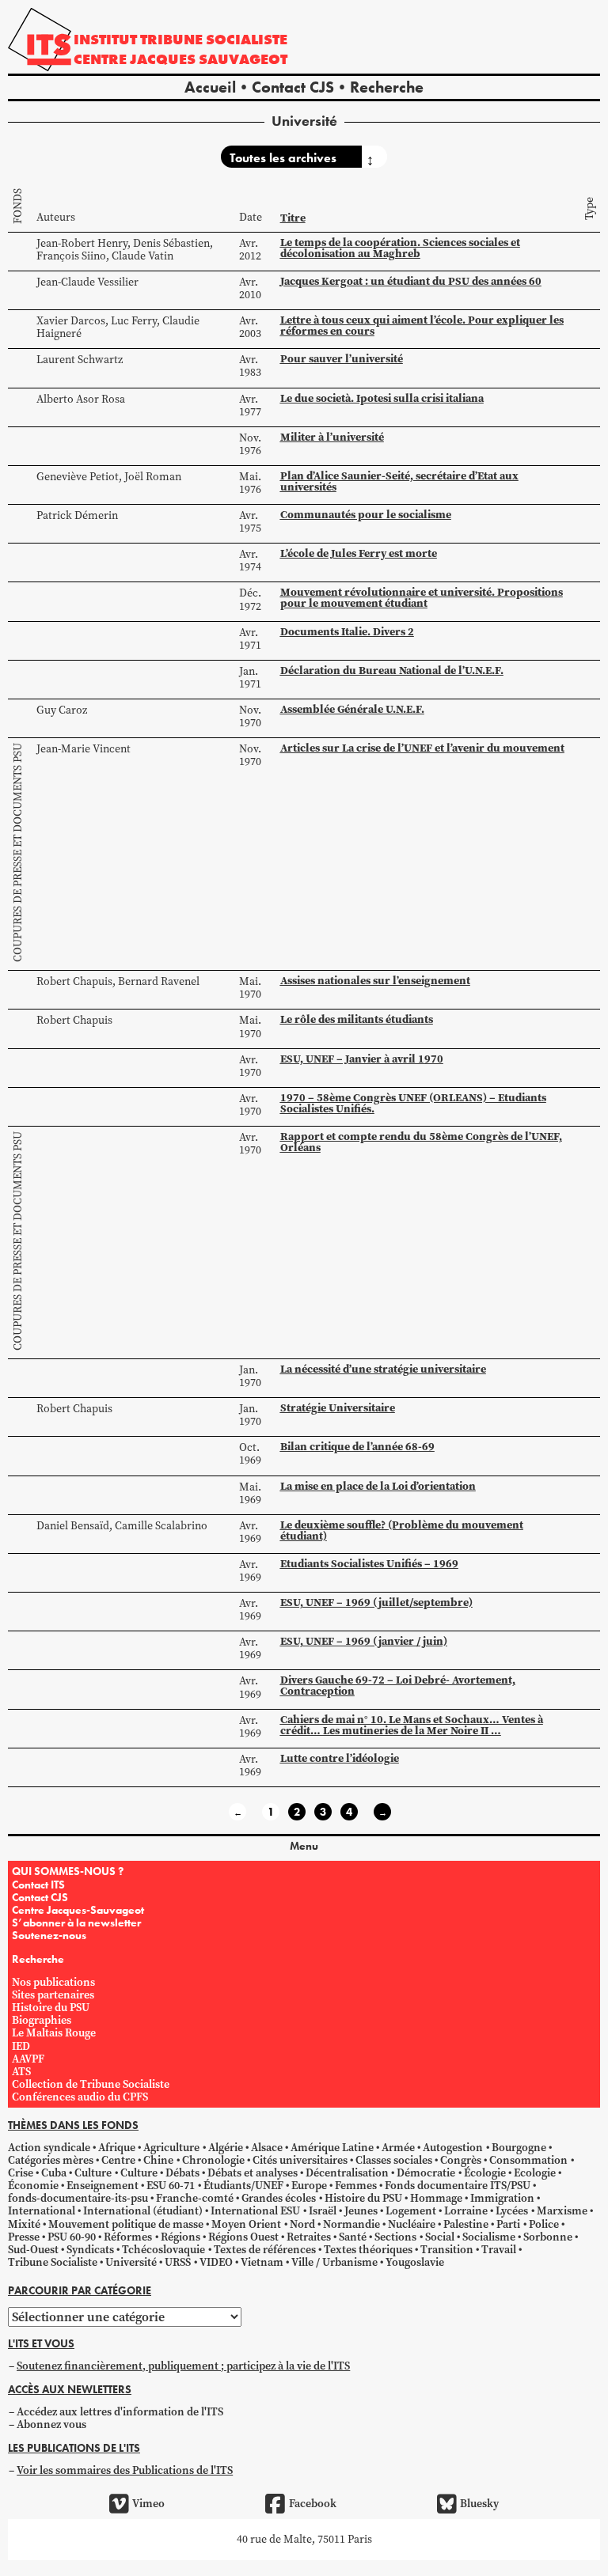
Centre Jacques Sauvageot (180, 59)
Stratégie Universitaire (338, 1408)
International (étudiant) (143, 2211)
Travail (499, 2250)
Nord (302, 2224)
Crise (21, 2173)
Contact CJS (293, 87)
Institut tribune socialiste (180, 39)
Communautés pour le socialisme (366, 515)
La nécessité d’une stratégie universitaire (383, 1369)
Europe (309, 2186)
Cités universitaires (300, 2160)
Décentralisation (347, 2173)
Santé (353, 2237)
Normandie (351, 2224)
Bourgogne (519, 2148)
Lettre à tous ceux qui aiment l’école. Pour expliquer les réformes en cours (422, 326)
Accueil (210, 87)
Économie (33, 2186)
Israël (323, 2211)
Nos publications (53, 1982)
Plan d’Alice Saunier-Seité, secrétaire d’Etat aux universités (399, 481)
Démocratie (426, 2173)
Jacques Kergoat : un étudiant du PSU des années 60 (411, 281)
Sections (395, 2237)
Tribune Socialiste (53, 2262)
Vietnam (262, 2262)
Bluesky (479, 2504)
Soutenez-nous (49, 1935)
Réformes (128, 2237)
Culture (93, 2173)
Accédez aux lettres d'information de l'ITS (120, 2412)
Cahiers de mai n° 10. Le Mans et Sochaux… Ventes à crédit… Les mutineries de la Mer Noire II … (412, 1725)
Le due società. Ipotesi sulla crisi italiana (382, 398)
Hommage (436, 2198)
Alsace (267, 2148)
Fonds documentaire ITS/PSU (458, 2186)
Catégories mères (51, 2160)
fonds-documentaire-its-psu (78, 2198)
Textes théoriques (368, 2250)
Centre (118, 2160)
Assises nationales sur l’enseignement (375, 981)
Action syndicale (49, 2148)
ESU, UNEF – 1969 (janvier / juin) (364, 1641)
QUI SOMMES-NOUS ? (68, 1871)
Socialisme (489, 2237)
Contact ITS (38, 1885)
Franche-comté (195, 2198)
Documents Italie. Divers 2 (347, 632)
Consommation (528, 2160)
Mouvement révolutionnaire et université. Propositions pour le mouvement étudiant (422, 598)
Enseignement (103, 2186)
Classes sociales (394, 2160)
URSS (178, 2262)
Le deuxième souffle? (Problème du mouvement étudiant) (402, 1530)
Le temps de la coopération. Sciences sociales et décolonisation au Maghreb (400, 248)
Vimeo (148, 2504)
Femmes (356, 2186)
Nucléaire (412, 2224)
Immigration (502, 2198)
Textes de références (265, 2250)
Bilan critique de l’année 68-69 (357, 1447)
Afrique (117, 2148)
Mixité (24, 2224)
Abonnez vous (51, 2424)
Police (544, 2224)
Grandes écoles (279, 2198)
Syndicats (90, 2250)
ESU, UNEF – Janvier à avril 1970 (362, 1059)
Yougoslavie (415, 2262)
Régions (180, 2237)
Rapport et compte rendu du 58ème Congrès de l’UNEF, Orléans (421, 1142)
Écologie (485, 2173)
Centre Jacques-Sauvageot (78, 1910)
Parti (508, 2224)
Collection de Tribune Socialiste (91, 2084)
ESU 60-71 (171, 2186)
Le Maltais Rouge (54, 2033)
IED (21, 2046)
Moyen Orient (246, 2224)
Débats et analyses (253, 2173)
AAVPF (28, 2059)
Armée (398, 2148)
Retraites (309, 2237)
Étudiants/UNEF (243, 2186)
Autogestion (453, 2148)
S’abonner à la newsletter (76, 1923)
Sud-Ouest (33, 2250)
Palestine (466, 2224)
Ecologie (535, 2173)
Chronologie (213, 2160)
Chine (158, 2160)
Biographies (42, 2020)
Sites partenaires (53, 1995)
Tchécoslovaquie (163, 2250)
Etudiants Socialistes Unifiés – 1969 (369, 1564)
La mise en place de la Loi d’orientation (378, 1486)
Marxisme (562, 2211)
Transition (447, 2250)
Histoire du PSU (51, 2008)
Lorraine (466, 2211)
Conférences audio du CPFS (80, 2097)
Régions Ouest (243, 2237)
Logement (411, 2211)
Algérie (226, 2148)
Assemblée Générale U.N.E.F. (352, 709)
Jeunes (361, 2211)
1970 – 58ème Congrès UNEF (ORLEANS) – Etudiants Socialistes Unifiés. (413, 1103)
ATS (21, 2072)
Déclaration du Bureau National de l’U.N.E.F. (392, 671)
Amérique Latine (332, 2148)
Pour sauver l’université (342, 359)
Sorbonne (548, 2237)
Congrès (461, 2160)
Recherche (387, 87)
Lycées (512, 2211)
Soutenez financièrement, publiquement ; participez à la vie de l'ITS (183, 2366)
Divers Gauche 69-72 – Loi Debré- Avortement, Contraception (398, 1686)
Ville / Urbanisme (334, 2262)
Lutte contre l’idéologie (340, 1758)
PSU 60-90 (72, 2237)
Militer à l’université (332, 437)
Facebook (312, 2504)
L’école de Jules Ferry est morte (359, 553)
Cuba (54, 2173)
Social (440, 2237)
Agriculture (171, 2148)
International (42, 2211)
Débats (182, 2173)
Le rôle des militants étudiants (357, 1019)
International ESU (255, 2211)
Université (131, 2262)
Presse (24, 2237)
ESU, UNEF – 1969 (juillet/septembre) (376, 1602)
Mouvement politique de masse (126, 2224)
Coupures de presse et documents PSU (18, 852)
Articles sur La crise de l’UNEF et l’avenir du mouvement (422, 748)
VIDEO (216, 2262)
